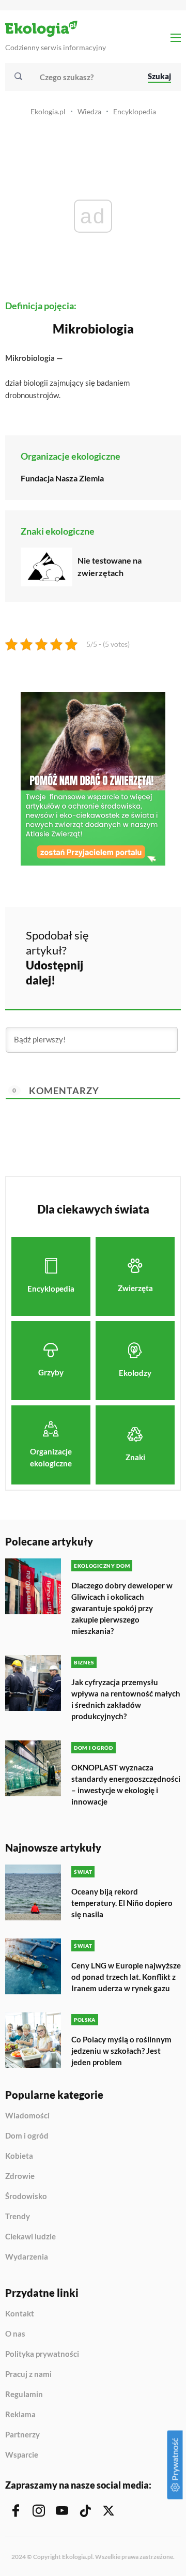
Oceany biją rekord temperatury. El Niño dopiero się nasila (122, 1903)
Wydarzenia (27, 2257)
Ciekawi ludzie (30, 2237)
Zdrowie (20, 2176)
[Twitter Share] (143, 942)
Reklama (20, 2415)
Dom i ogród (27, 2136)
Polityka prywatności (42, 2354)
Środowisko (26, 2196)
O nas (15, 2334)
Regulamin (24, 2395)
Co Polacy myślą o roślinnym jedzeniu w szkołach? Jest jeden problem (121, 2051)
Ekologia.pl (48, 111)
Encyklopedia (135, 111)
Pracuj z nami (28, 2374)
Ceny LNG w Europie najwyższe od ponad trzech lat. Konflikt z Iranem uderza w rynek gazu (126, 1977)
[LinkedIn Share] (115, 971)
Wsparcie (22, 2455)
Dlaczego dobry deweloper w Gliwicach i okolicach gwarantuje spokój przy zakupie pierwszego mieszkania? (122, 1608)
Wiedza (89, 111)
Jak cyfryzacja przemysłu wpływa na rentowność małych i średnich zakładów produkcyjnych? (126, 1699)
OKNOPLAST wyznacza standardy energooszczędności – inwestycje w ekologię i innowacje (126, 1784)
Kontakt (20, 2314)
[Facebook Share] (115, 942)
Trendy (18, 2217)
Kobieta (19, 2156)
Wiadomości (27, 2116)
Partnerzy (22, 2435)
